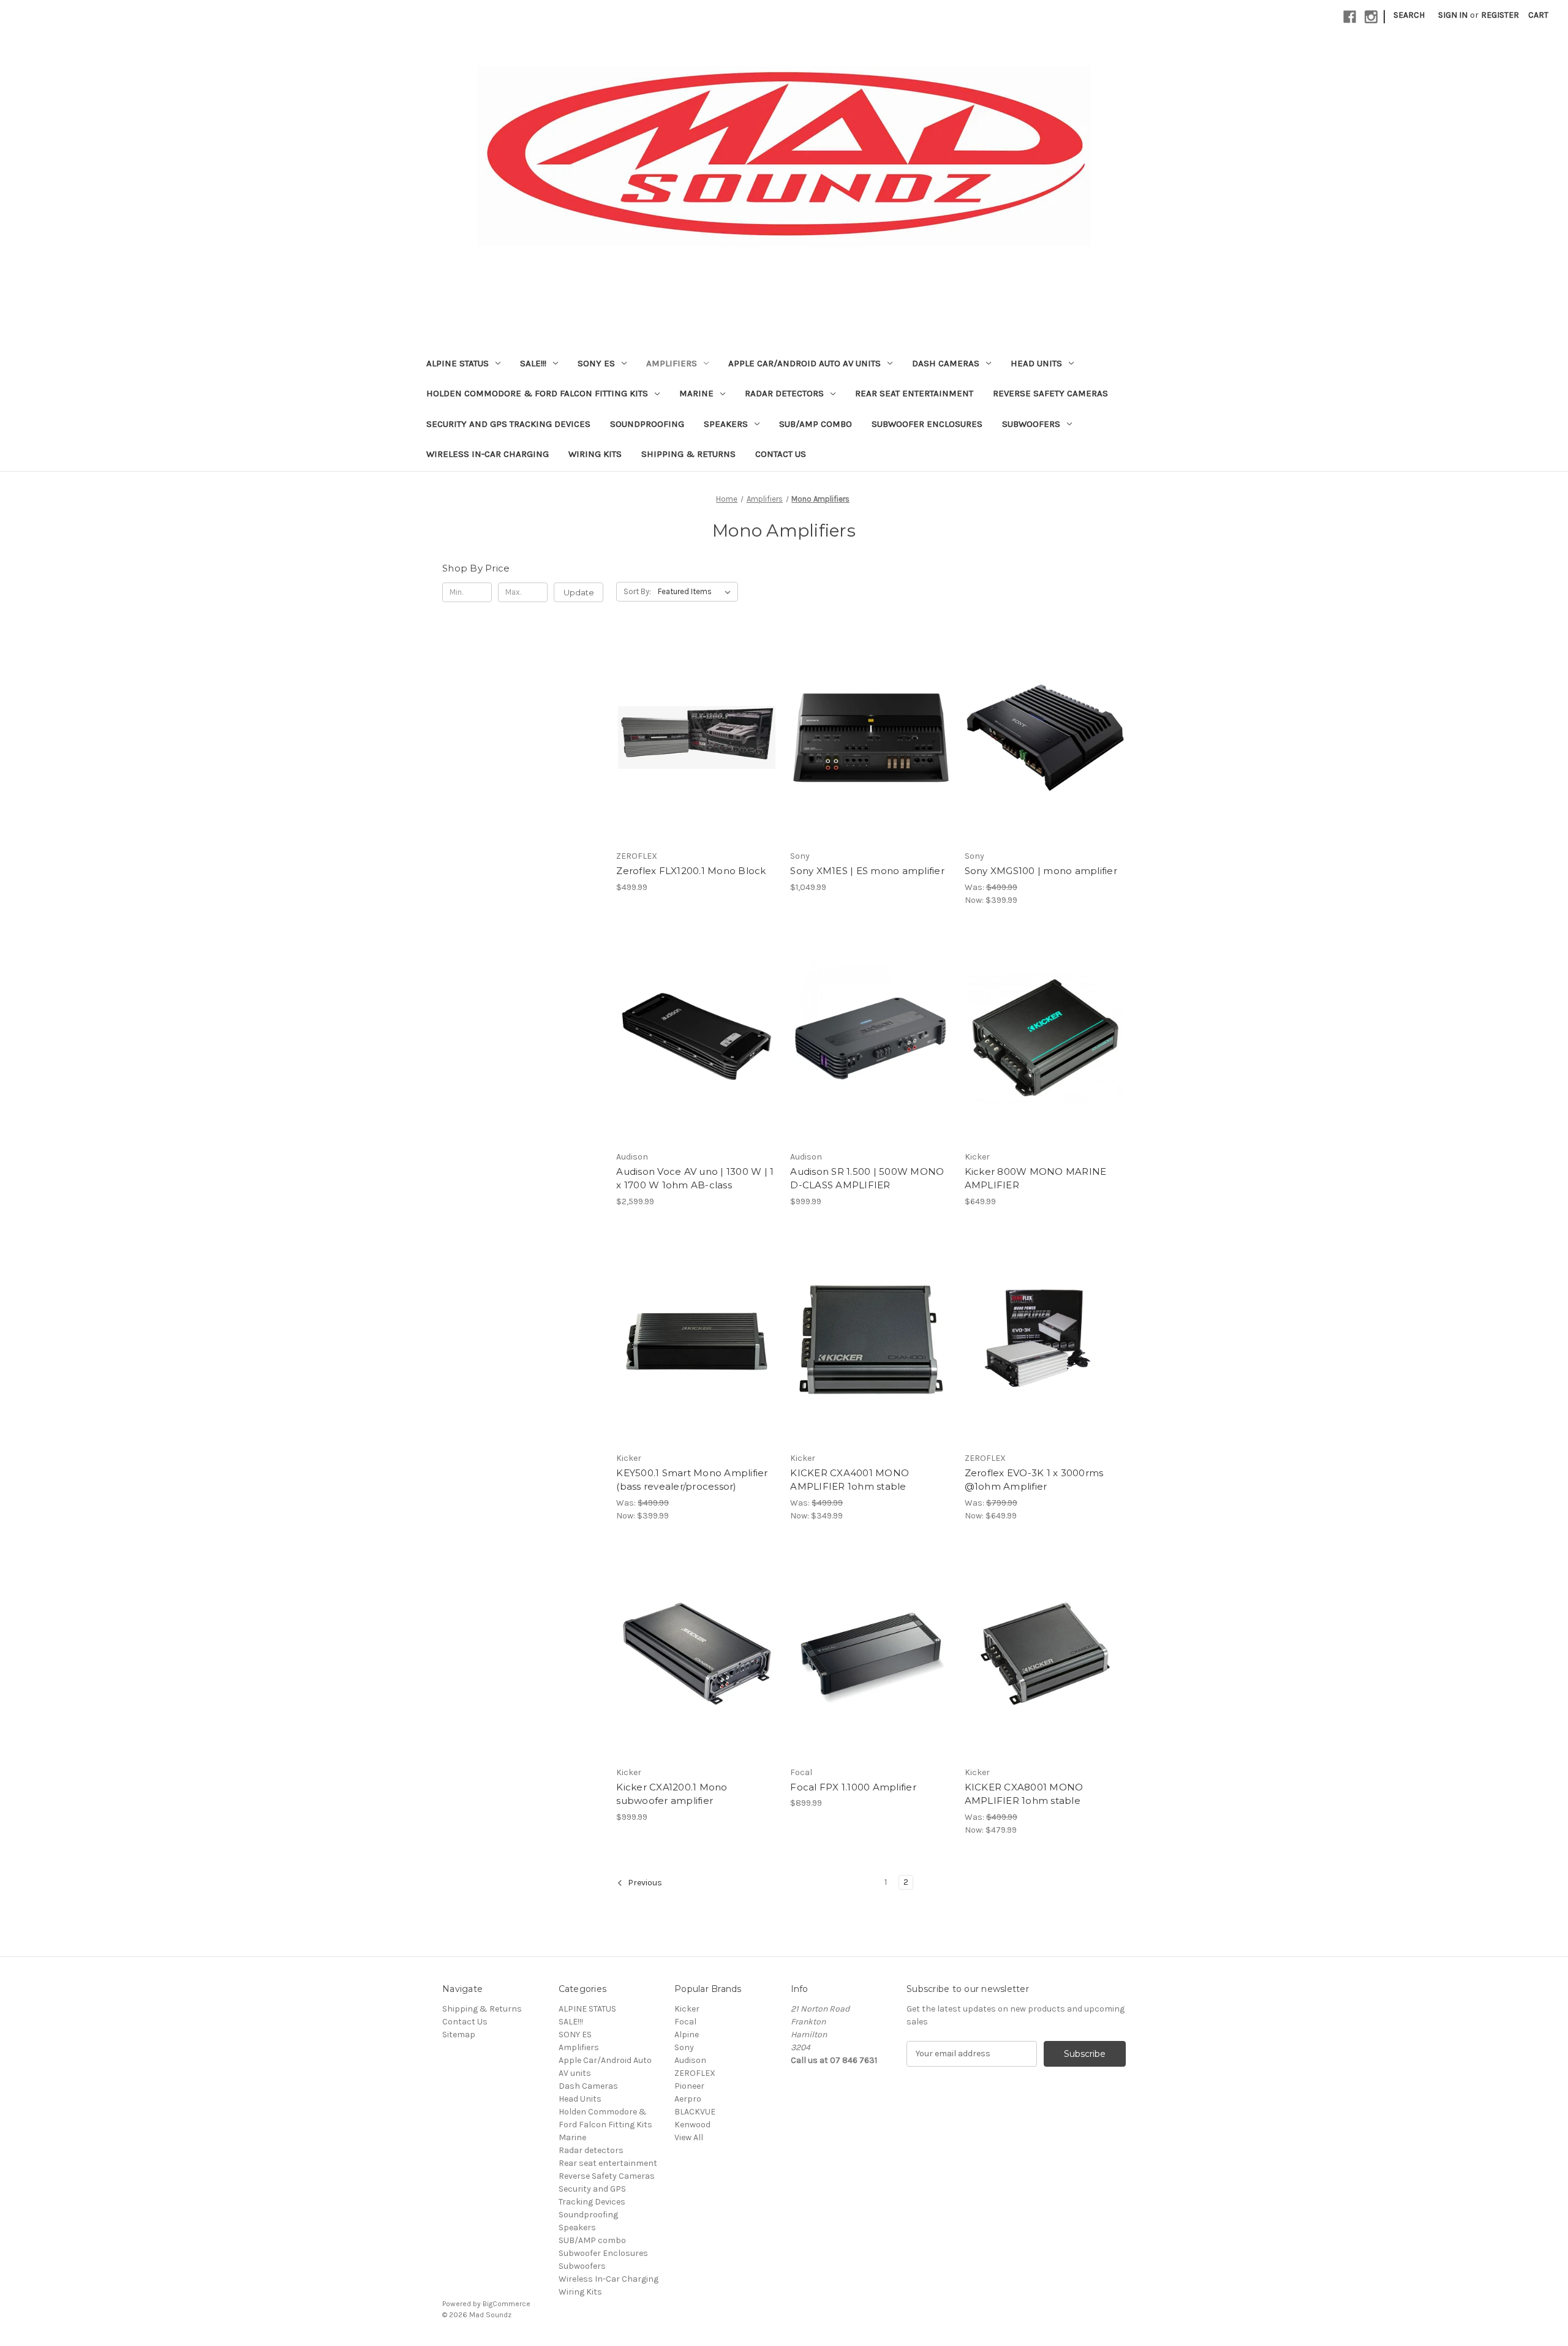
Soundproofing (647, 424)
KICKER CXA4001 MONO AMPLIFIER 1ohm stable (850, 1480)
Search (1409, 15)
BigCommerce (507, 2304)
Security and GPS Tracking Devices (508, 424)
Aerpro (688, 2099)
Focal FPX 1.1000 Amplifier (853, 1787)
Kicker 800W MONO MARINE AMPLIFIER (1036, 1179)
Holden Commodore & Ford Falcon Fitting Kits (537, 393)
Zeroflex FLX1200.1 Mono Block (691, 871)
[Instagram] (1371, 17)
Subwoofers (1031, 424)
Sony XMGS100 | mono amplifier (1041, 871)
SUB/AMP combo (816, 424)
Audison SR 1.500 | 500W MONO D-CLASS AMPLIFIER (867, 1179)
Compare (693, 737)
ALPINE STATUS (458, 363)
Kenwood (692, 2125)
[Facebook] (1350, 17)
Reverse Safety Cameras (1050, 393)
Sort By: (637, 591)
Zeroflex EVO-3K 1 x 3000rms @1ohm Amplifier (1034, 1480)
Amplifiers (672, 363)
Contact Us (781, 454)
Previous (644, 1883)
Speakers (726, 424)
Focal (685, 2022)
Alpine (687, 2035)
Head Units (1036, 363)
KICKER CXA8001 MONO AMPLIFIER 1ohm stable (1024, 1794)
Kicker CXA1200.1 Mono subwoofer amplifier (672, 1794)
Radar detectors (784, 393)
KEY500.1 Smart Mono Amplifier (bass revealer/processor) (692, 1480)
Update (579, 592)
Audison (690, 2060)
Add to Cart (697, 759)
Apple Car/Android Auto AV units (805, 363)
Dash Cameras (946, 363)
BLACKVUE (695, 2112)
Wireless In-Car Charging (488, 454)
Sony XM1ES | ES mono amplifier (867, 871)
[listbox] (697, 592)
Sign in (1453, 15)
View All (689, 2137)
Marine (696, 393)
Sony (684, 2047)
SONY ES (596, 363)
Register (1500, 15)
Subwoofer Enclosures (927, 424)
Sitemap (459, 2035)
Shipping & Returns (688, 454)
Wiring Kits (595, 454)
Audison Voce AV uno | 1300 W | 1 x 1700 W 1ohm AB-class (695, 1179)
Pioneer (689, 2086)
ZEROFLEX (695, 2073)
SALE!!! (533, 363)
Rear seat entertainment (914, 393)
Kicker (687, 2009)
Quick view (695, 715)
